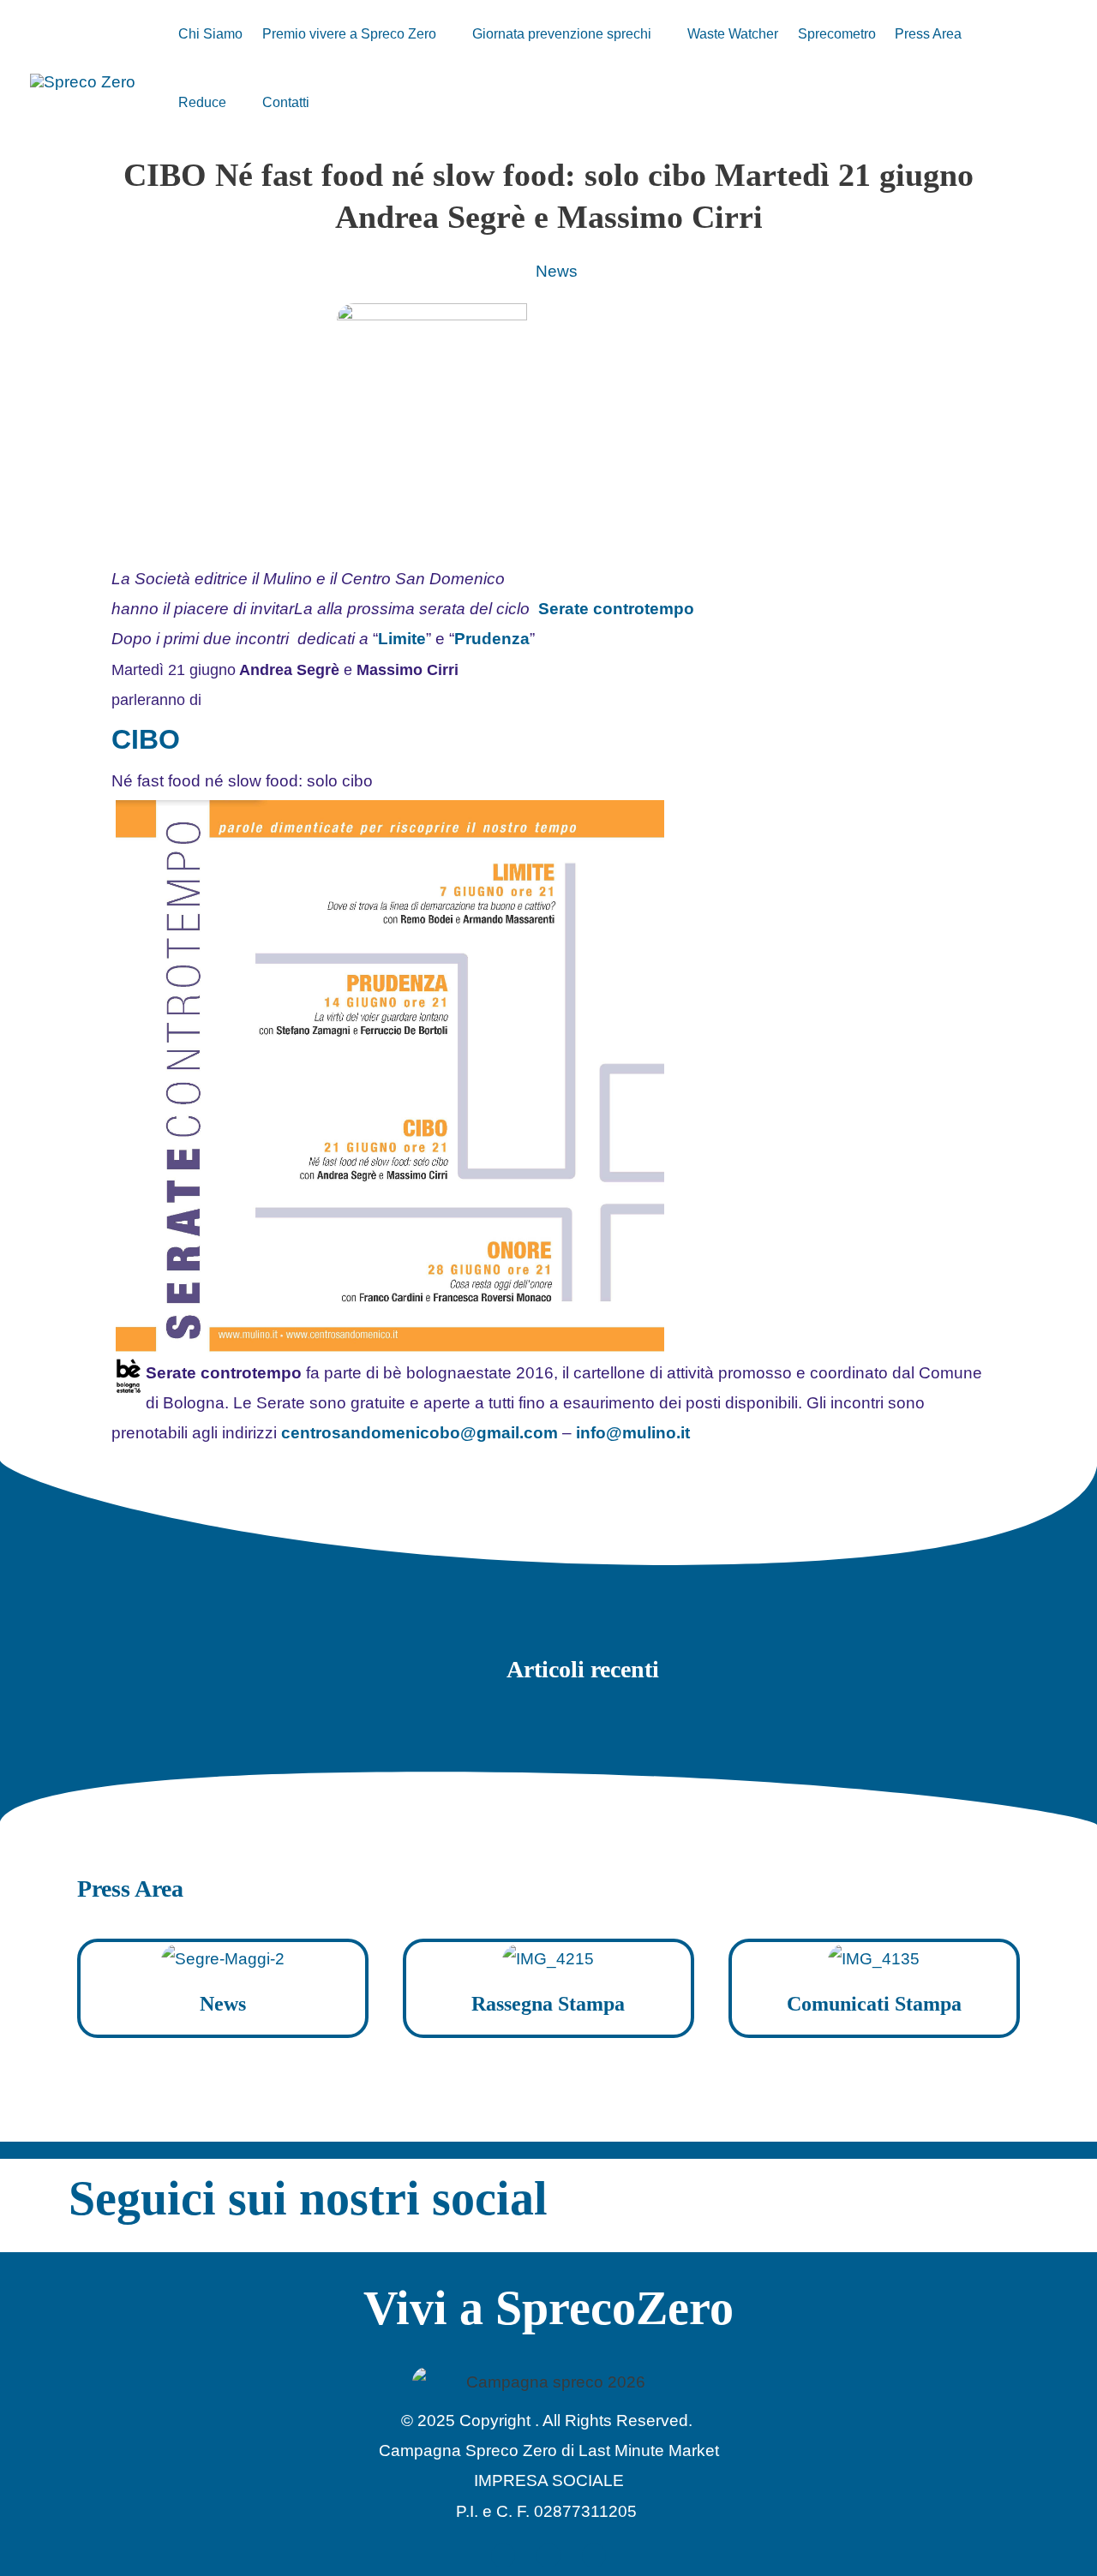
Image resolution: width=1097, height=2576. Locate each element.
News (557, 271)
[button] (444, 34)
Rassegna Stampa (548, 2004)
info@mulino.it (633, 1433)
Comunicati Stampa (874, 2004)
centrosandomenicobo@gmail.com (420, 1433)
